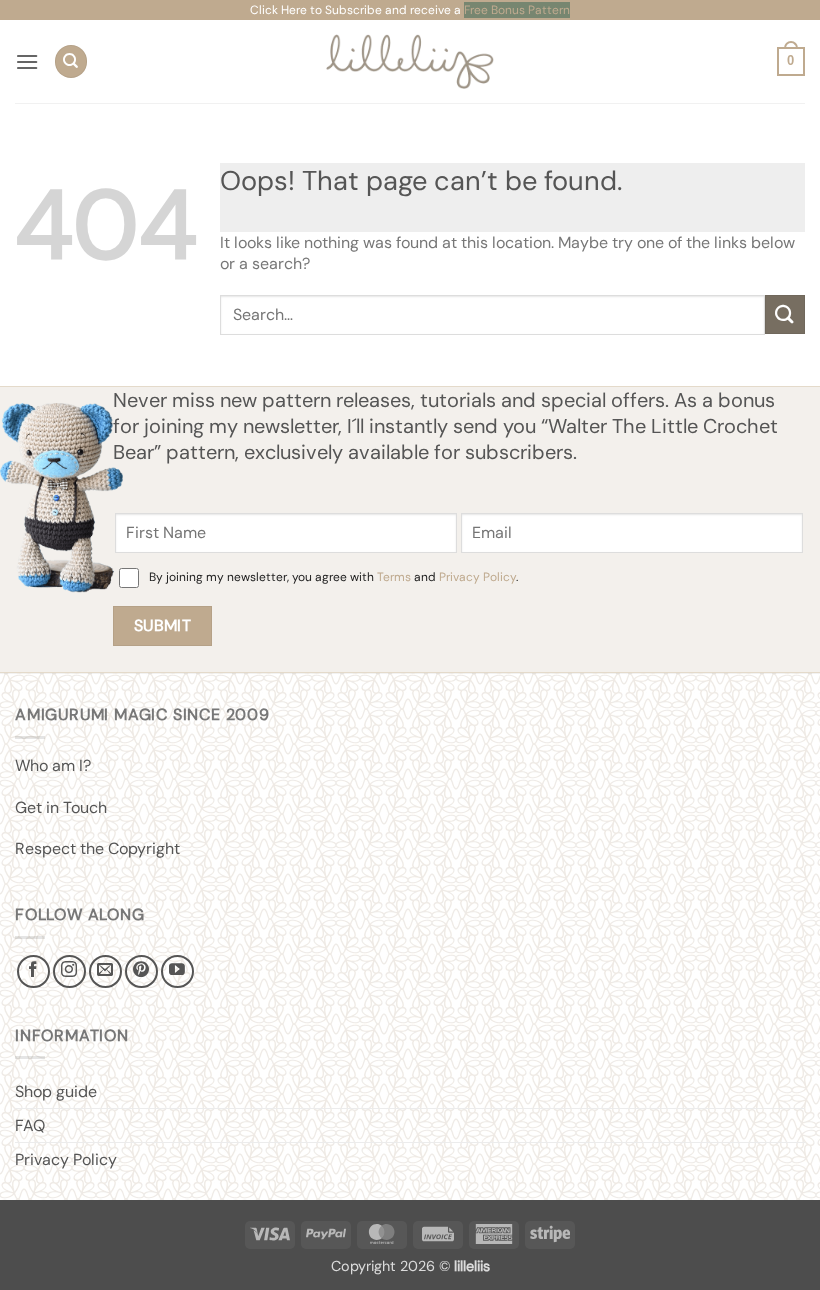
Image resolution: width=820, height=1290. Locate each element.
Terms (394, 577)
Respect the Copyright (97, 848)
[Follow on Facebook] (33, 971)
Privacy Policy (477, 577)
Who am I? (53, 765)
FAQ (30, 1125)
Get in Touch (61, 807)
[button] (27, 61)
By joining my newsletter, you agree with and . (333, 577)
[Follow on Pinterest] (141, 971)
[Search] (71, 61)
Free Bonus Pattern (517, 10)
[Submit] (785, 314)
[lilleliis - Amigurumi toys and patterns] (410, 61)
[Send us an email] (105, 971)
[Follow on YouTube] (177, 971)
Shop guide (56, 1091)
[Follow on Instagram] (69, 971)
